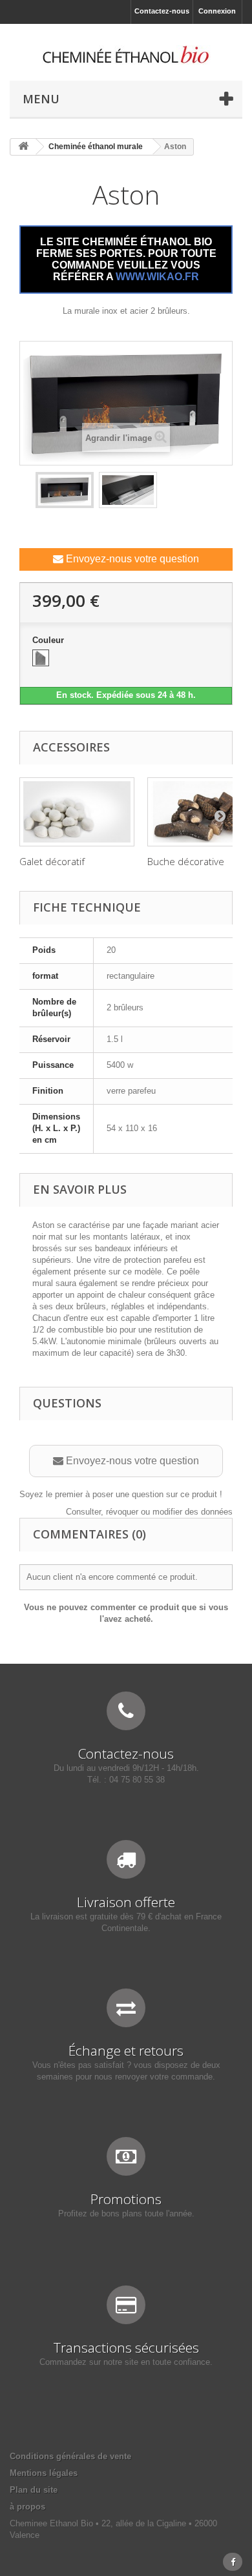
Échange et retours (126, 2050)
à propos (27, 2507)
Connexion (217, 11)
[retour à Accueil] (23, 147)
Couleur (49, 640)
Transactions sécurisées (126, 2347)
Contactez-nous (162, 11)
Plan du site (34, 2490)
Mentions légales (44, 2473)
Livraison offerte (126, 1902)
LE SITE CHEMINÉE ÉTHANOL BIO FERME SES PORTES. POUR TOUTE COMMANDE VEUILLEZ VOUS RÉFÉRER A (126, 259)
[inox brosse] (41, 658)
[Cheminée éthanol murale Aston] (65, 490)
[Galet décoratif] (77, 812)
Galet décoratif (52, 861)
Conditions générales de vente (70, 2456)
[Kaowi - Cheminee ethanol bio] (126, 55)
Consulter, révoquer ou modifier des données (149, 1512)
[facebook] (233, 2562)
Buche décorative (186, 861)
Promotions (126, 2199)
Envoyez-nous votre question (131, 559)
